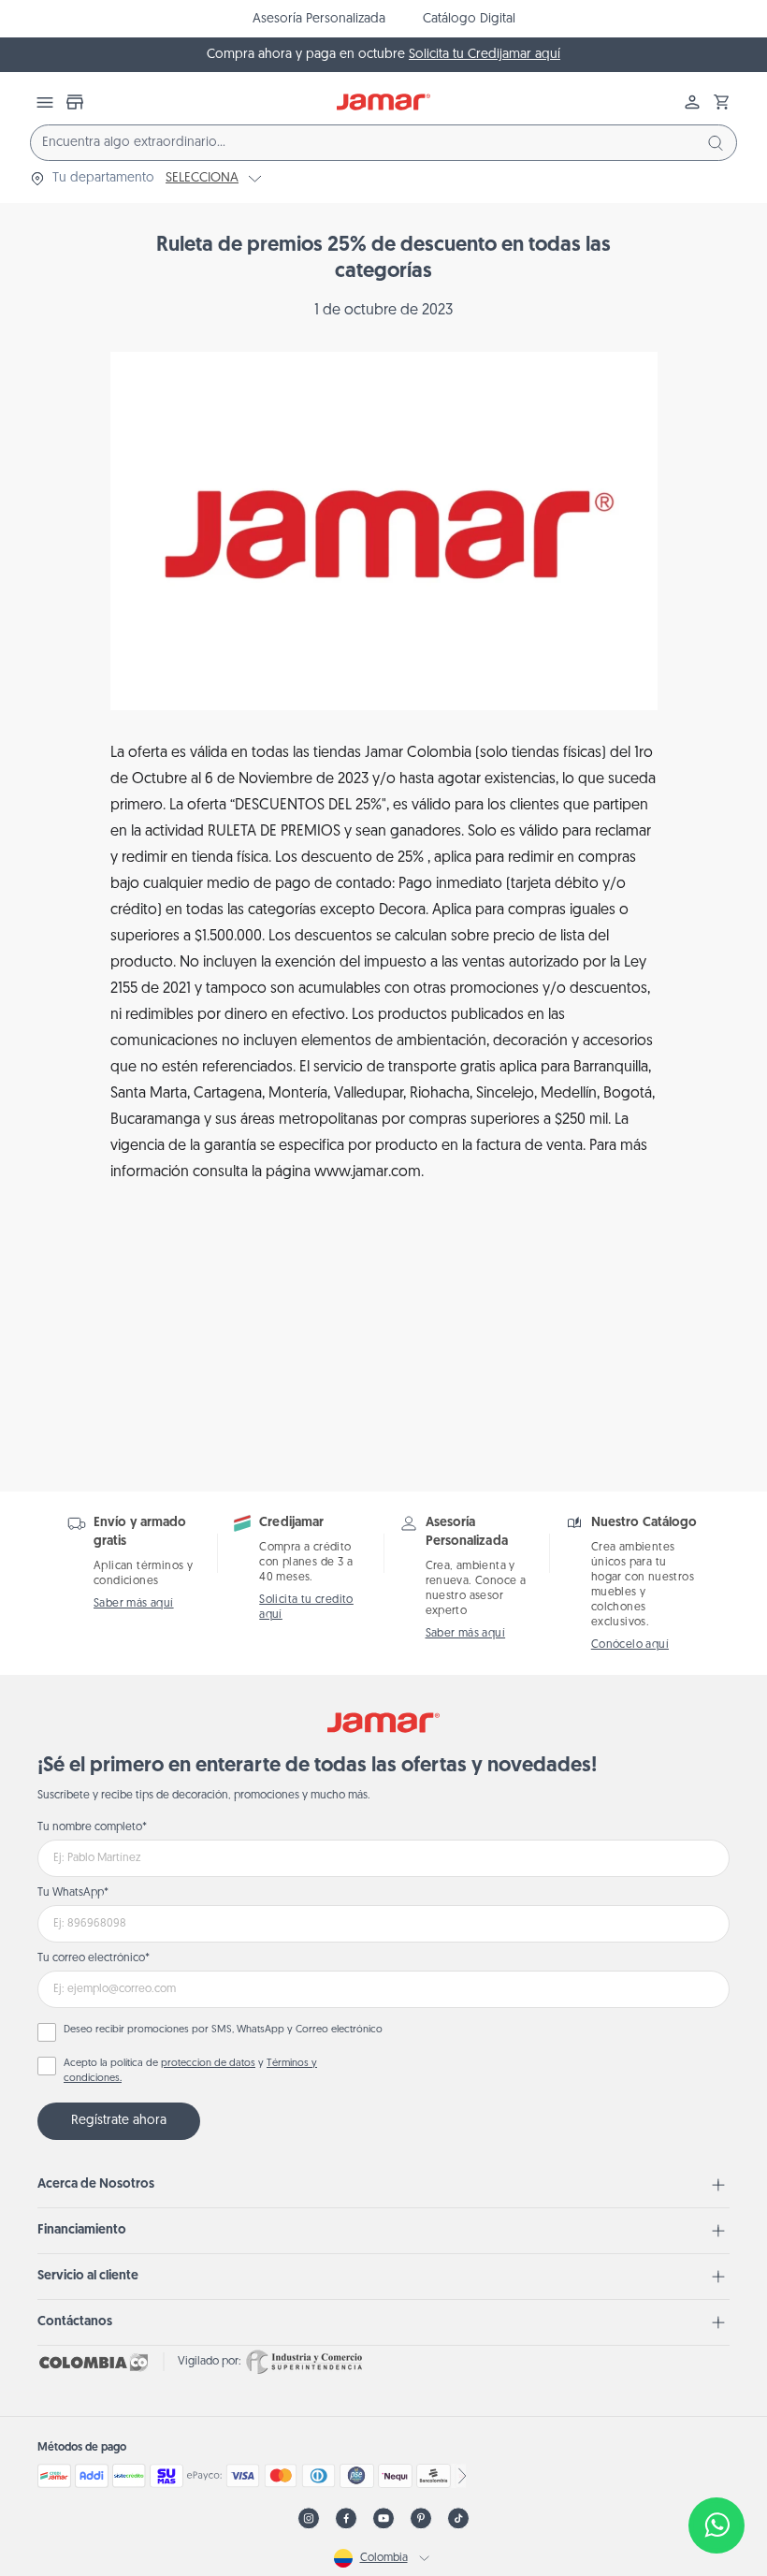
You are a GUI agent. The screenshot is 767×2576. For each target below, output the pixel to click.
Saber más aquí (134, 1604)
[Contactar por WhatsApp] (716, 2525)
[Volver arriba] (716, 2464)
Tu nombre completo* (92, 1827)
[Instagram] (309, 2518)
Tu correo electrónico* (94, 1958)
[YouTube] (383, 2518)
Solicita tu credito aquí (306, 1608)
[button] (722, 102)
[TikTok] (458, 2518)
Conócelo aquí (630, 1645)
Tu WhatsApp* (73, 1893)
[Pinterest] (421, 2518)
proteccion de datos (208, 2064)
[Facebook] (346, 2518)
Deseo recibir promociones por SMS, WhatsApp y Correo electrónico (223, 2030)
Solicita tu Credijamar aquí (485, 55)
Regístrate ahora (119, 2121)
